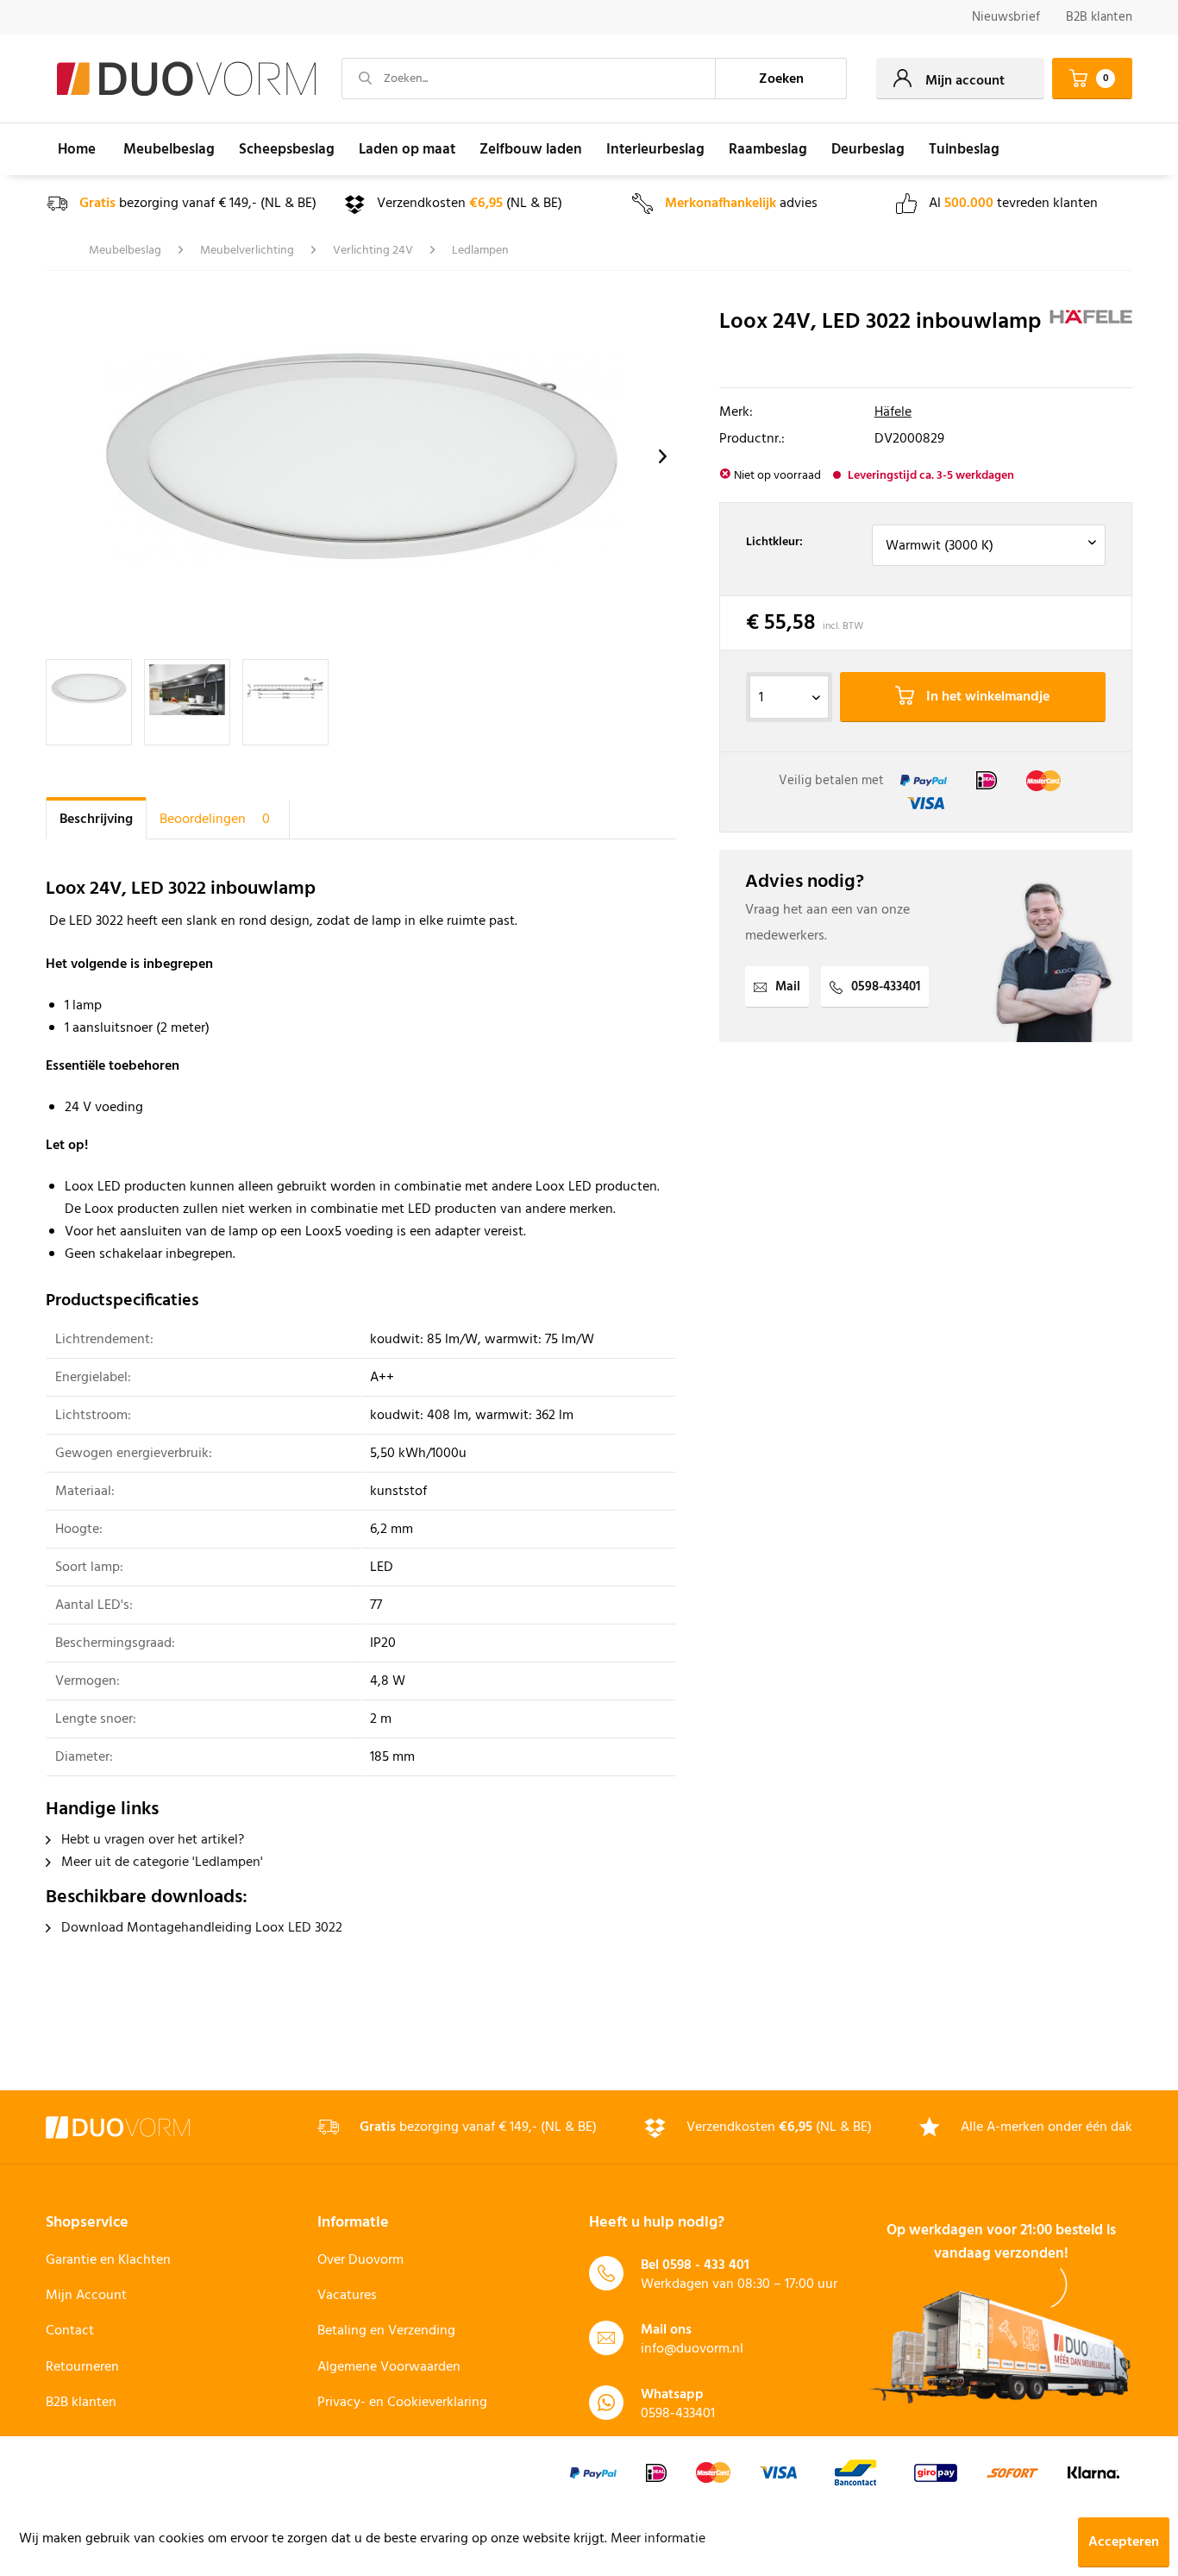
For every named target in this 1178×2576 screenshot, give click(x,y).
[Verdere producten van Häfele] (1091, 340)
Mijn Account (86, 2296)
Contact (70, 2331)
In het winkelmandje (986, 697)
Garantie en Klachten (108, 2260)
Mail (788, 987)
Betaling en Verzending (386, 2331)
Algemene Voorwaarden (389, 2367)
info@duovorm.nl (692, 2349)
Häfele (893, 412)
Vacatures (347, 2296)
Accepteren (1124, 2542)
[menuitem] (1006, 18)
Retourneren (82, 2367)
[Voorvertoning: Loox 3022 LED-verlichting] (89, 702)
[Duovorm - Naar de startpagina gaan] (186, 79)
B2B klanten (1099, 17)
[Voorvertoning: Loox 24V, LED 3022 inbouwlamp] (187, 702)
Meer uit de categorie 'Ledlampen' (160, 1863)
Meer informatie (658, 2539)
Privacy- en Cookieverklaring (402, 2403)
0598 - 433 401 (706, 2265)
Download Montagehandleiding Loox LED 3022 (200, 1928)
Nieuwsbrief (1006, 17)
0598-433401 (886, 987)
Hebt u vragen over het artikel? (151, 1840)
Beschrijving (96, 820)
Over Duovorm (360, 2260)
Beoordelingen (215, 820)
